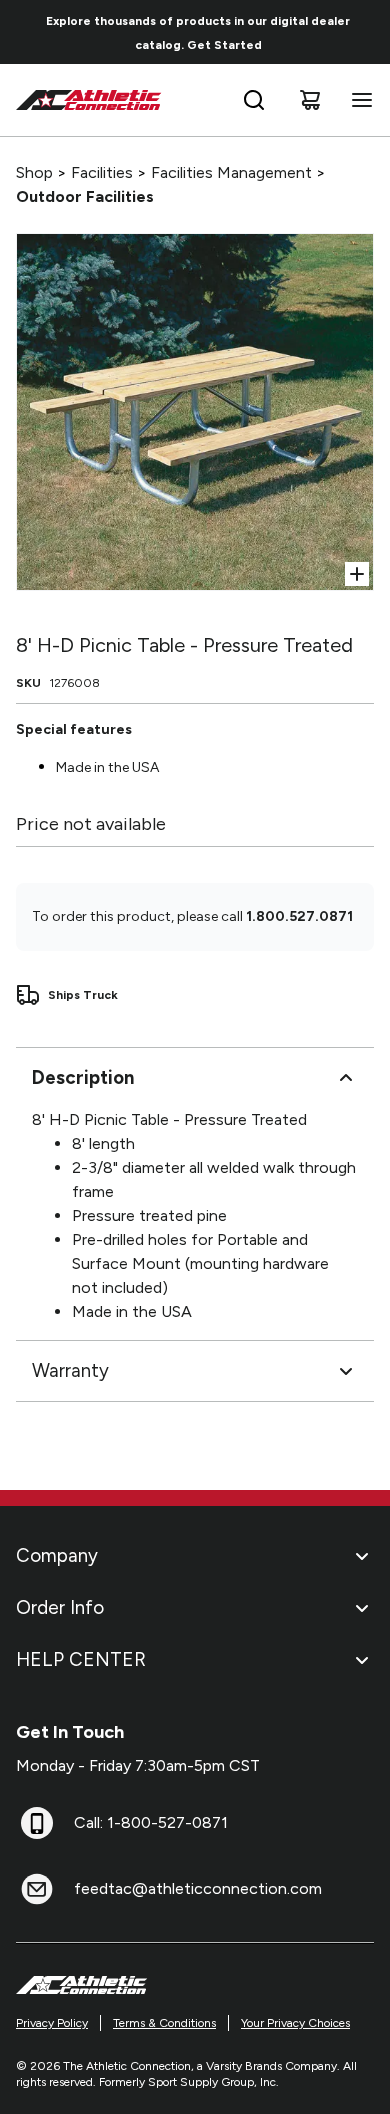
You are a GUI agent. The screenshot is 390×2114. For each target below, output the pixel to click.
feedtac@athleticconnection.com (198, 1888)
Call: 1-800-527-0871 (151, 1822)
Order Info (60, 1607)
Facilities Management (231, 172)
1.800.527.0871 (299, 916)
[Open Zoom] (357, 574)
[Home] (89, 100)
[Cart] (310, 100)
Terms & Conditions (164, 2023)
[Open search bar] (254, 100)
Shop (34, 172)
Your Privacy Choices (295, 2023)
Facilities (102, 172)
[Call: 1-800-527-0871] (37, 1823)
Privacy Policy (52, 2023)
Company (57, 1555)
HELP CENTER (81, 1659)
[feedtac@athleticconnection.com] (37, 1889)
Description (83, 1077)
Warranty (70, 1370)
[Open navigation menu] (358, 100)
